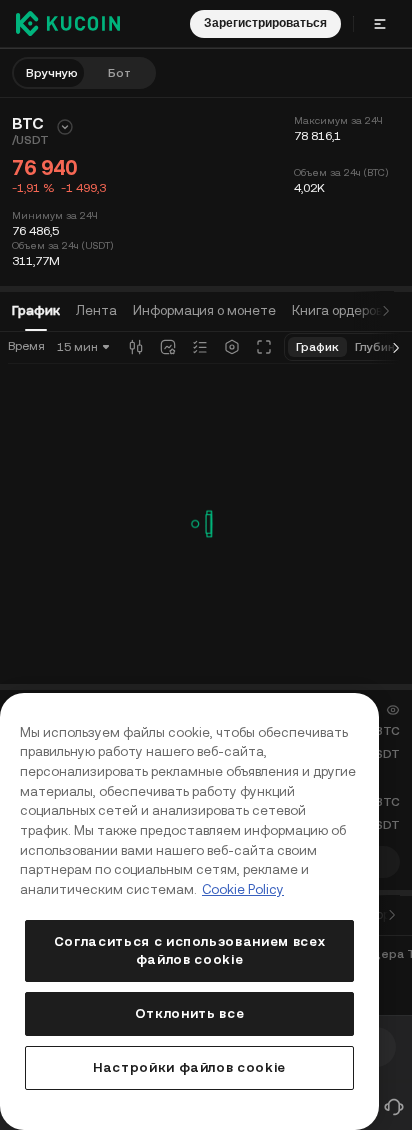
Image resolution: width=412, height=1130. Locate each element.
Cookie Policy (243, 889)
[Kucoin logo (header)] (68, 23)
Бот (119, 73)
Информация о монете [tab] (204, 310)
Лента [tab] (96, 310)
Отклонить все (190, 1013)
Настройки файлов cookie (189, 1067)
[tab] (337, 311)
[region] (189, 911)
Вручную (52, 73)
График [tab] (36, 310)
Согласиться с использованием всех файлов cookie (190, 950)
